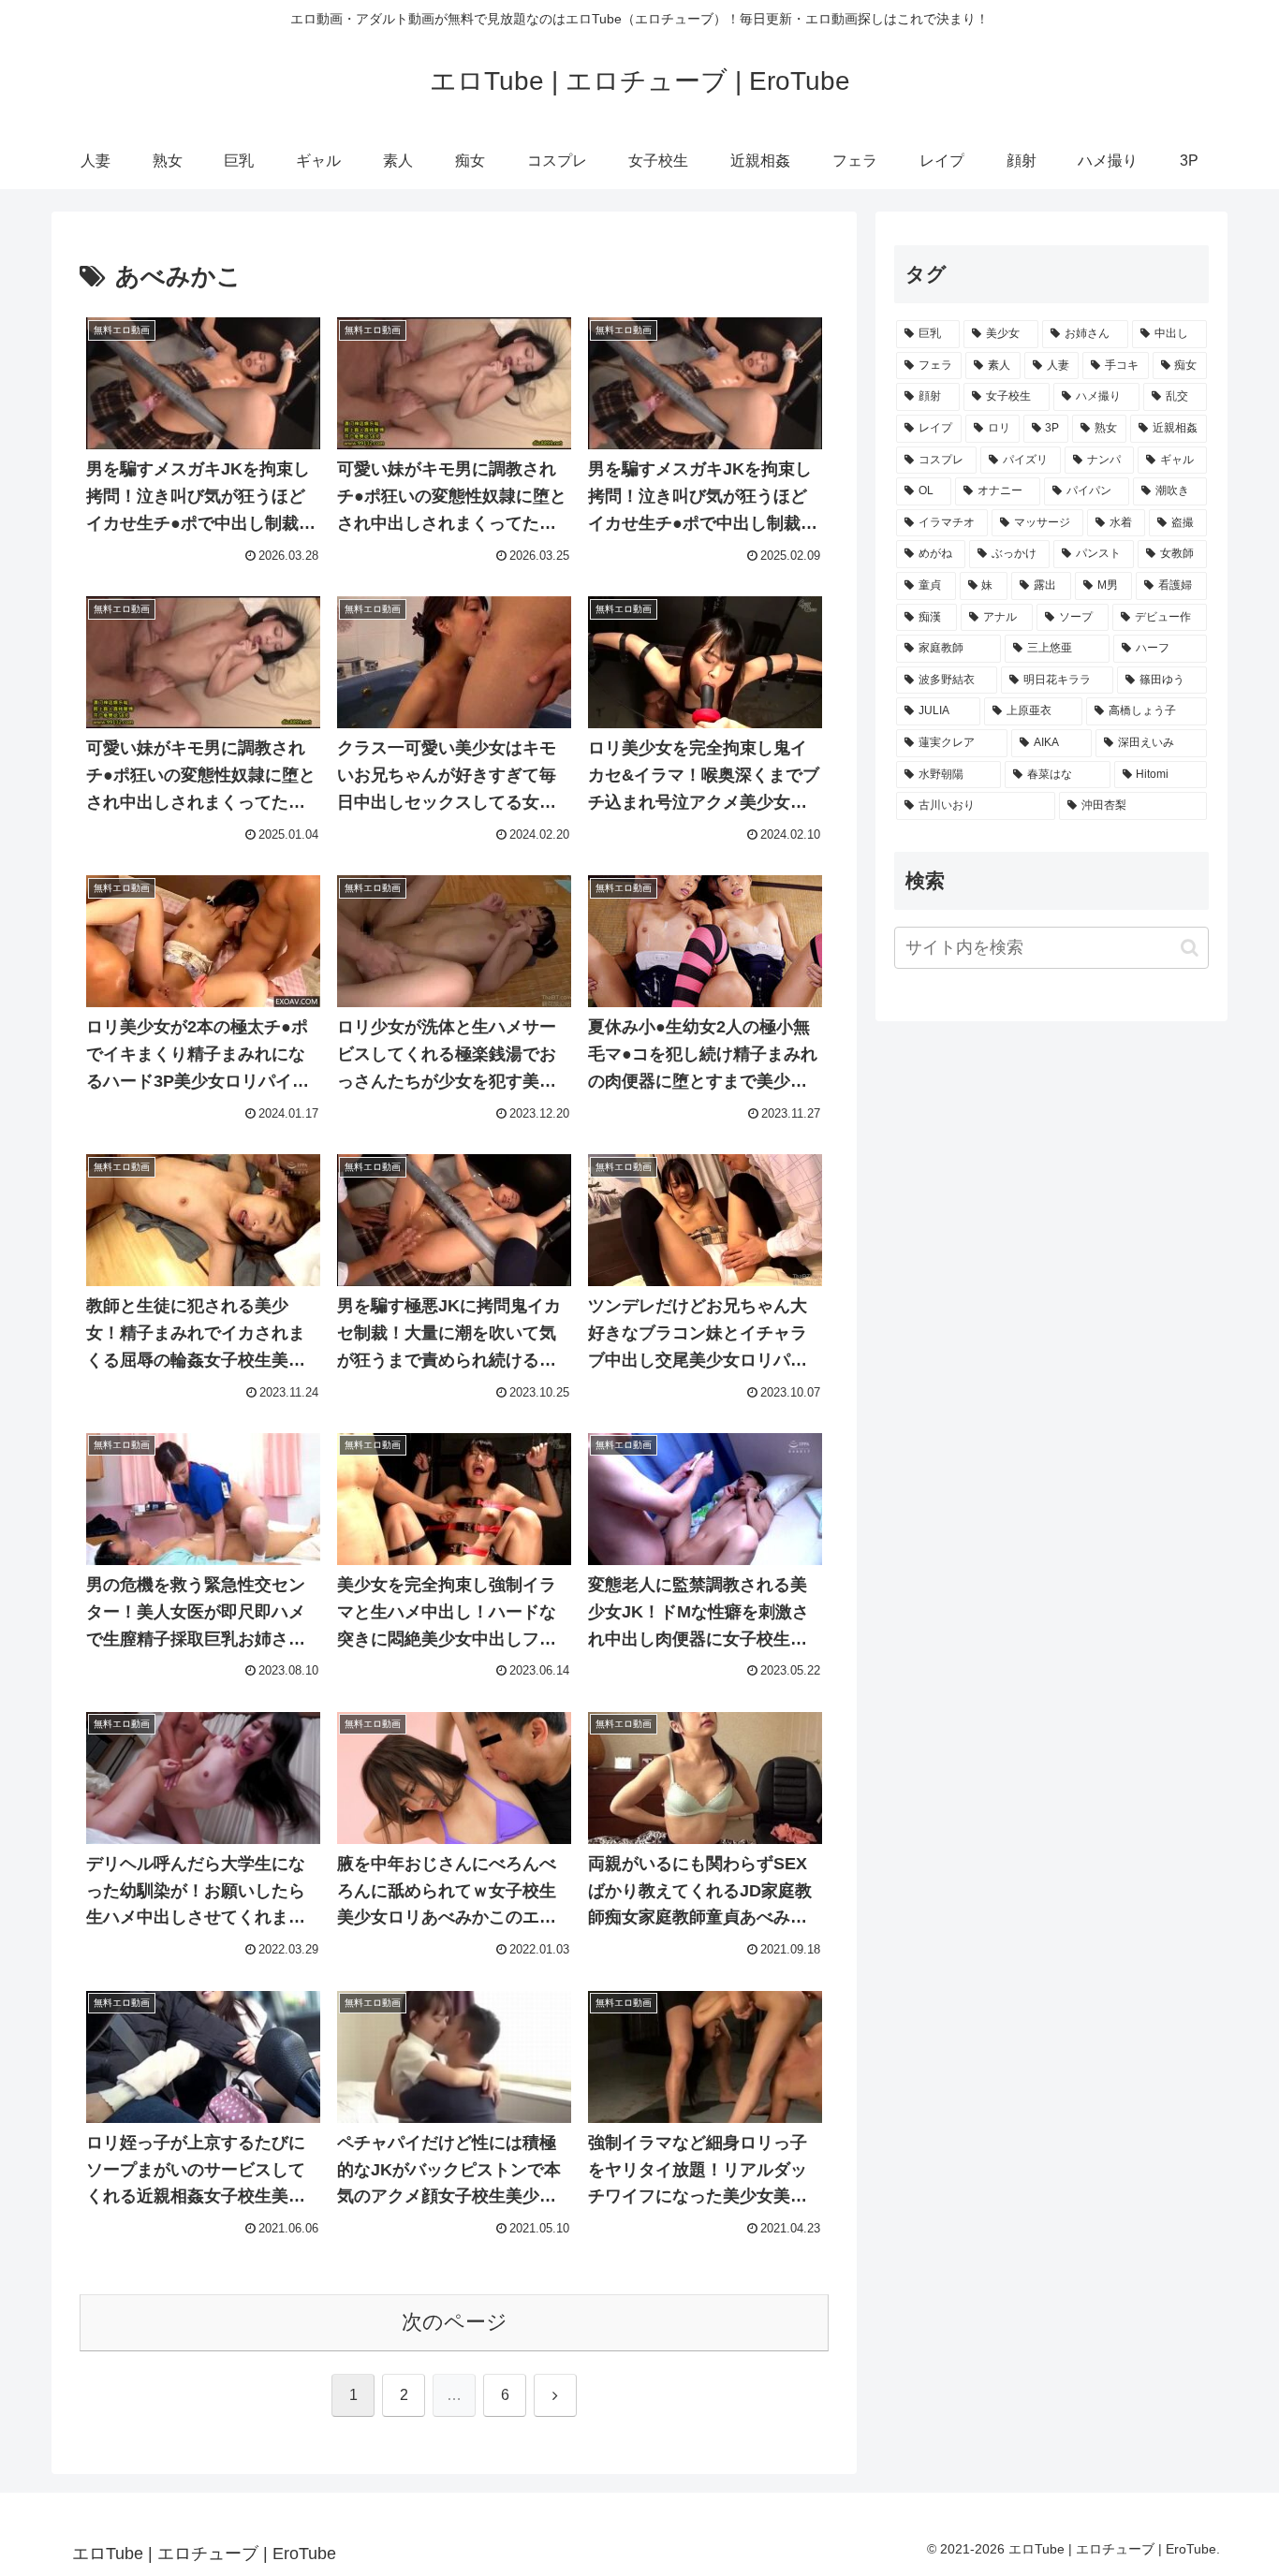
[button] (1190, 948)
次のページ (455, 2322)
